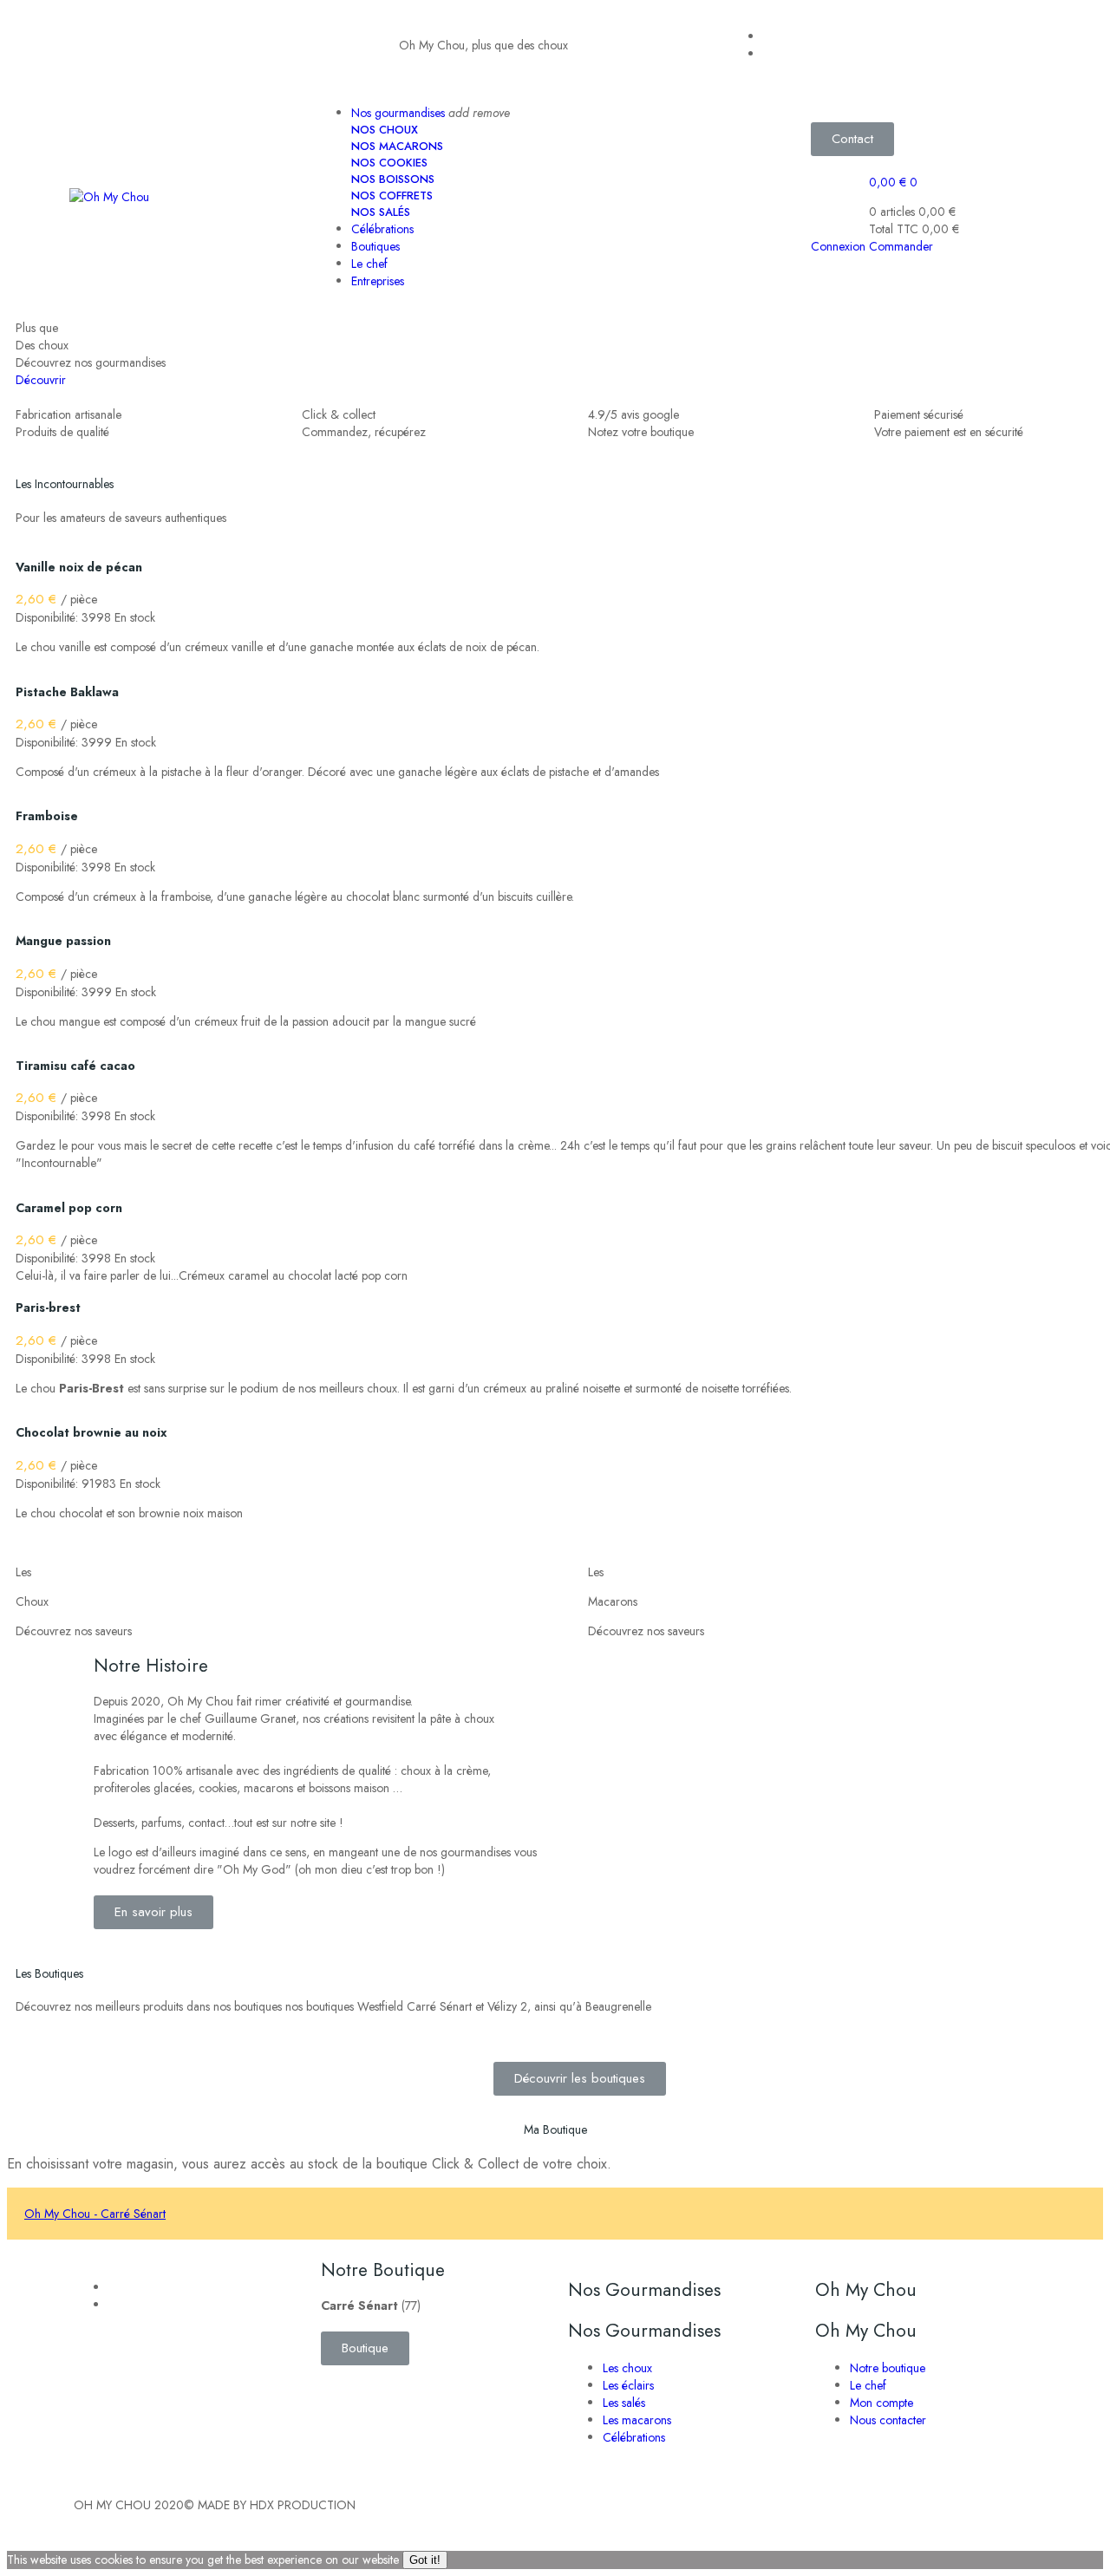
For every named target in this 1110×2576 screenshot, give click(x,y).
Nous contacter (888, 2420)
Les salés (624, 2403)
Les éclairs (628, 2385)
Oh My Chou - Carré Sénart (95, 2214)
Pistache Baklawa (67, 692)
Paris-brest (48, 1308)
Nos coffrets (392, 196)
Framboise (47, 816)
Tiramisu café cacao (75, 1066)
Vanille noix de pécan (79, 567)
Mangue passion (63, 941)
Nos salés (381, 212)
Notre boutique (888, 2368)
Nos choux (385, 130)
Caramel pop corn (69, 1208)
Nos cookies (389, 163)
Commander (901, 246)
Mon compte (881, 2403)
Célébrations (634, 2437)
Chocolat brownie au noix (91, 1432)
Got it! (425, 2560)
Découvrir (41, 380)
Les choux (627, 2368)
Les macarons (637, 2420)
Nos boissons (393, 179)
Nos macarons (397, 146)
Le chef (868, 2385)
